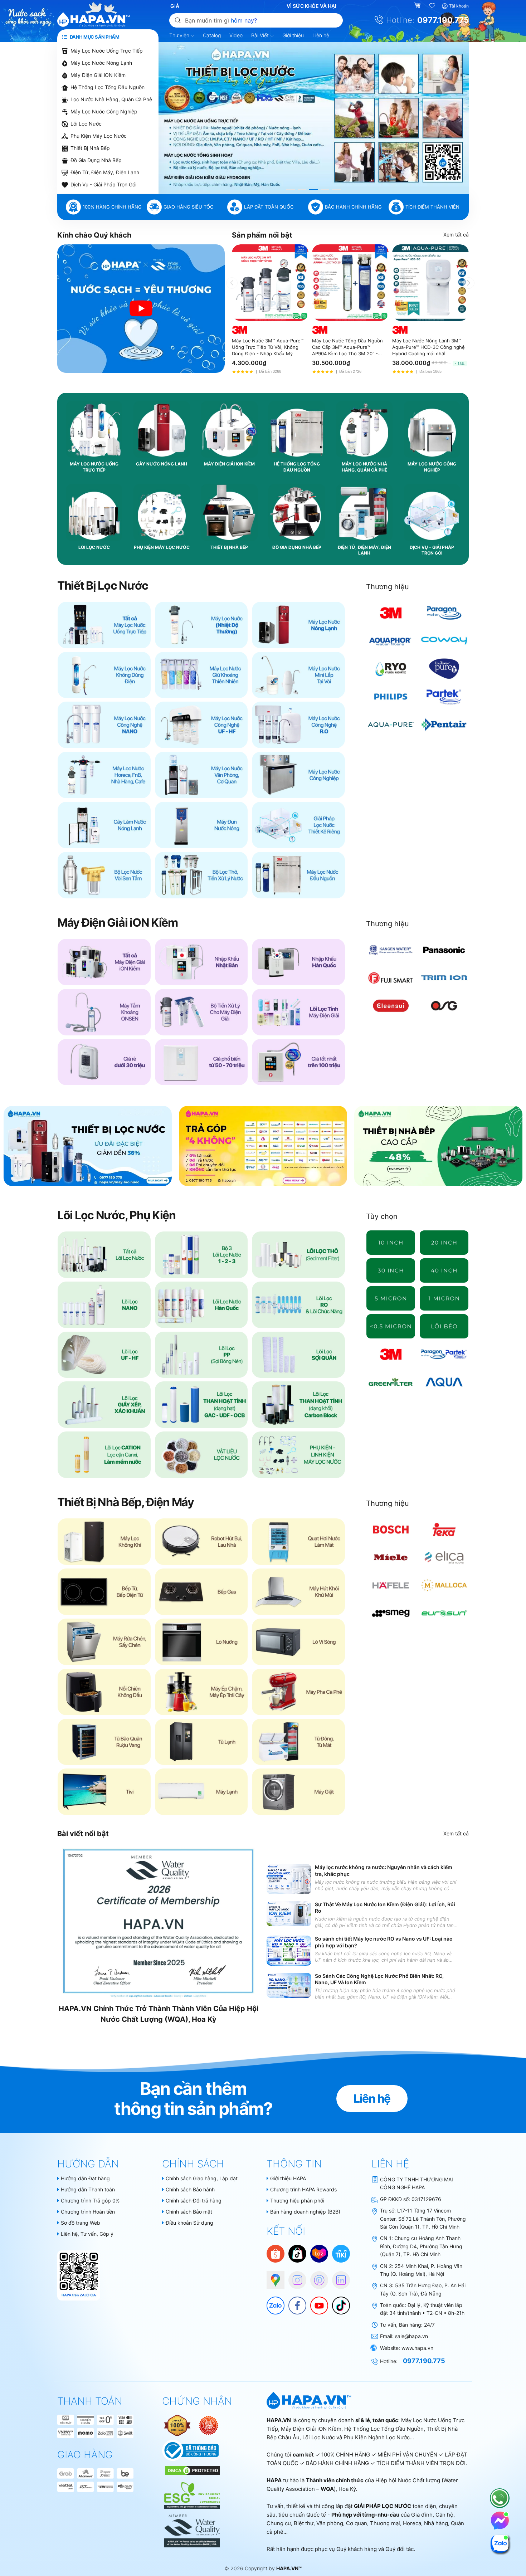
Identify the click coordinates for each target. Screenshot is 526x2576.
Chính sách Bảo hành (190, 2189)
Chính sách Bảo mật (189, 2212)
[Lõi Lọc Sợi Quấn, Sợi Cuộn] (298, 1355)
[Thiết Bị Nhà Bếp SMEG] (391, 1613)
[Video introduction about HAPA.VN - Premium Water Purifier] (141, 309)
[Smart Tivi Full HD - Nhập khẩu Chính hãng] (104, 1792)
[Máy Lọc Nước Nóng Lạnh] (298, 625)
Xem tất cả (456, 235)
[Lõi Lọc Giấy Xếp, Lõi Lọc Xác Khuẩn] (104, 1405)
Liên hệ (321, 35)
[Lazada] (319, 2253)
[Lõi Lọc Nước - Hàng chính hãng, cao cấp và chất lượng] (104, 1255)
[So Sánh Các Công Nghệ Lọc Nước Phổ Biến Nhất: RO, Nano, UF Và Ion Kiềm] (289, 1985)
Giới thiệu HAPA (288, 2178)
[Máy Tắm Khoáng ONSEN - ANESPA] (104, 1012)
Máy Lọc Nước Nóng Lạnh (101, 63)
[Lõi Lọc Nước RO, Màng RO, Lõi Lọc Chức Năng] (298, 1305)
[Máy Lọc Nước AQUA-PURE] (391, 724)
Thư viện (180, 35)
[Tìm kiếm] (178, 20)
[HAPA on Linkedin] (337, 2277)
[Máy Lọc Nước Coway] (444, 641)
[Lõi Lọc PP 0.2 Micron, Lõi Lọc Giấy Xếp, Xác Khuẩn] (391, 1326)
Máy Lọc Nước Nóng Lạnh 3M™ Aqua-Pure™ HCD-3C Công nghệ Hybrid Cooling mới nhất (428, 347)
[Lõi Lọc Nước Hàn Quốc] (201, 1305)
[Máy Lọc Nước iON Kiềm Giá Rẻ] (104, 1062)
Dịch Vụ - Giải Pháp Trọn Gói (103, 184)
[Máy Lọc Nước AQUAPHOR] (391, 641)
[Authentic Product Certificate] (178, 2425)
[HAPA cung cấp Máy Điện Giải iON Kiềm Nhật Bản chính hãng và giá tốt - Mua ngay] (314, 118)
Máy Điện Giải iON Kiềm (98, 75)
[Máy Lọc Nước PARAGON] (444, 613)
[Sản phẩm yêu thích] (433, 6)
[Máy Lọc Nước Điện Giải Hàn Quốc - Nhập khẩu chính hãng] (298, 962)
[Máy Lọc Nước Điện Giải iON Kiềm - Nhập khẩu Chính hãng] (104, 962)
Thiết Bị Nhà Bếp (90, 148)
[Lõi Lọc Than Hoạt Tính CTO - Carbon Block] (298, 1405)
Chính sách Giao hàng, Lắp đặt (202, 2178)
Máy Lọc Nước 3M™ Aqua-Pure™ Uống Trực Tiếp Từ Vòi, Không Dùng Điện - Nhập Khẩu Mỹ (268, 347)
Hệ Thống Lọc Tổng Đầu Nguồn (108, 87)
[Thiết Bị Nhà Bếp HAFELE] (391, 1585)
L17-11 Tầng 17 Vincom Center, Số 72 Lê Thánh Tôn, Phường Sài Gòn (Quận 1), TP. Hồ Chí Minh (423, 2219)
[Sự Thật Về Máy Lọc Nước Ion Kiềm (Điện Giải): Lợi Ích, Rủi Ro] (289, 1914)
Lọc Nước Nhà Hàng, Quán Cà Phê (111, 99)
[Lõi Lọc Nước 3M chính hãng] (391, 1354)
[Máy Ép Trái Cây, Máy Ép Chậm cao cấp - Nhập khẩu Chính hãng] (201, 1692)
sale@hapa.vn (411, 2336)
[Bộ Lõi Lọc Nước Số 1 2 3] (201, 1255)
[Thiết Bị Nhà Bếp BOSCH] (391, 1529)
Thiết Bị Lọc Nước (103, 586)
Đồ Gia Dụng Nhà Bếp (96, 160)
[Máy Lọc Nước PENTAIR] (444, 724)
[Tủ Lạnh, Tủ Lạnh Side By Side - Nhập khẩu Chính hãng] (201, 1742)
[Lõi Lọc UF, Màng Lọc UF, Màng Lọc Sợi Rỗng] (104, 1355)
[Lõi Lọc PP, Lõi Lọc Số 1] (201, 1355)
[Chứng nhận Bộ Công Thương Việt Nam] (191, 2450)
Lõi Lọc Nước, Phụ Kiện (116, 1215)
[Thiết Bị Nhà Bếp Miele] (391, 1557)
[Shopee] (276, 2253)
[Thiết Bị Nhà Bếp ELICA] (444, 1557)
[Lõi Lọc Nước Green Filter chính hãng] (391, 1382)
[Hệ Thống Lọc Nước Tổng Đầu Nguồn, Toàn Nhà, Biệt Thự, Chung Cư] (298, 875)
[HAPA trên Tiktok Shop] (297, 2253)
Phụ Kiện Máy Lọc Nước (99, 136)
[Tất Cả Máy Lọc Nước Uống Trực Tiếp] (104, 625)
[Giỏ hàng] (418, 6)
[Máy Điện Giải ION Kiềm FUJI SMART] (391, 978)
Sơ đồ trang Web (81, 2223)
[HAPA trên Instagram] (294, 2277)
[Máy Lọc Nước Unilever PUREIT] (444, 669)
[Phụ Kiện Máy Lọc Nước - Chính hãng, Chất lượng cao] (298, 1455)
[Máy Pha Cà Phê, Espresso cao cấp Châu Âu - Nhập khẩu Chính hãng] (298, 1692)
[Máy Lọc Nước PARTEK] (444, 697)
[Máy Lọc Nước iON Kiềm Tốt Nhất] (298, 1062)
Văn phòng (330, 2523)
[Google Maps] (272, 2277)
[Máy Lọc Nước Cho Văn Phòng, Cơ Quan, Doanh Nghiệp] (201, 775)
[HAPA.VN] (94, 20)
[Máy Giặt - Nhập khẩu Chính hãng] (298, 1792)
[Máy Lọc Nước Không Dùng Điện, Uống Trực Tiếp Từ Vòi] (104, 675)
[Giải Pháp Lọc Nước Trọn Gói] (298, 825)
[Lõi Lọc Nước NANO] (104, 1305)
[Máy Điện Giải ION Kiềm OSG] (444, 1006)
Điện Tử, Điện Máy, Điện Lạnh (105, 172)
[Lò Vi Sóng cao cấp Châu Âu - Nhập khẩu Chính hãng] (298, 1642)
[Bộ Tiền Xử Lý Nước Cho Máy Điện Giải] (201, 1012)
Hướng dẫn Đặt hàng (85, 2178)
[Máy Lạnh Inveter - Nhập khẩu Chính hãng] (201, 1792)
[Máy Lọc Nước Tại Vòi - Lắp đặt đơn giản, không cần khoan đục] (298, 675)
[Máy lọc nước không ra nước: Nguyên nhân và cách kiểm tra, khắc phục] (289, 1879)
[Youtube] (316, 2302)
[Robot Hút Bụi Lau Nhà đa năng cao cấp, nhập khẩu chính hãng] (201, 1542)
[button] (291, 190)
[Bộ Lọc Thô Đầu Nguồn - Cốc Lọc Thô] (201, 875)
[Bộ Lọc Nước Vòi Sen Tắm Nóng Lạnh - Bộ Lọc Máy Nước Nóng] (104, 875)
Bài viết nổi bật (83, 1834)
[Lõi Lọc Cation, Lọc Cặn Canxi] (104, 1455)
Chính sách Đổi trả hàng (194, 2201)
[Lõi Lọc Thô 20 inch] (444, 1243)
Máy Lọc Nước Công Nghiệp (104, 111)
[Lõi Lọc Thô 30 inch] (391, 1270)
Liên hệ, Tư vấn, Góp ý (87, 2234)
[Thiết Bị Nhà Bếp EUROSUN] (444, 1613)
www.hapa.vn (417, 2348)
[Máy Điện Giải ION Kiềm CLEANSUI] (391, 1006)
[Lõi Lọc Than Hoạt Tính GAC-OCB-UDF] (201, 1405)
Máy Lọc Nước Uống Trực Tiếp (107, 51)
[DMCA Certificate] (192, 2470)
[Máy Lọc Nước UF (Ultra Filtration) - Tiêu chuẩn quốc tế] (201, 725)
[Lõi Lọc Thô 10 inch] (391, 1243)
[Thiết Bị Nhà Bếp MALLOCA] (444, 1585)
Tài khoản (459, 6)
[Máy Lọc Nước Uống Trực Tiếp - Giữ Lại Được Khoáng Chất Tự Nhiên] (201, 675)
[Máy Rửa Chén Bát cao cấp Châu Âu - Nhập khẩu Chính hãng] (104, 1642)
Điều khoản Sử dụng (189, 2223)
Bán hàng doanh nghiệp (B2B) (305, 2212)
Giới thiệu (293, 35)
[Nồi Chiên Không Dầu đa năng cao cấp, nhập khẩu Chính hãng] (104, 1692)
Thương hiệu (388, 587)
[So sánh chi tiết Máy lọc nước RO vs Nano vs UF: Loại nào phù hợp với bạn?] (289, 1950)
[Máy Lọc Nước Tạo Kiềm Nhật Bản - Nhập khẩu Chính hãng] (201, 962)
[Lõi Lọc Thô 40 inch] (444, 1270)
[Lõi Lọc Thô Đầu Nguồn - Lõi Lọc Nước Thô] (298, 1255)
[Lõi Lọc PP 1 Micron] (444, 1298)
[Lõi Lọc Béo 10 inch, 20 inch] (444, 1326)
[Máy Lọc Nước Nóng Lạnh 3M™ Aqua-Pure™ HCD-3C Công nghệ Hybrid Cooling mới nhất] (430, 283)
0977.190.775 (443, 20)
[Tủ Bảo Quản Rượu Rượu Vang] (104, 1742)
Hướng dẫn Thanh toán (88, 2189)
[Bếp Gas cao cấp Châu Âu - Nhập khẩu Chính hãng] (201, 1592)
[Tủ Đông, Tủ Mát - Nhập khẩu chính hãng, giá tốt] (298, 1742)
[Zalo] (272, 2302)
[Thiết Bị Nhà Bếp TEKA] (444, 1529)
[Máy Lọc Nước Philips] (391, 697)
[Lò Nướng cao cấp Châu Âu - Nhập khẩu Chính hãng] (201, 1642)
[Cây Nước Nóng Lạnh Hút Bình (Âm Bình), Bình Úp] (104, 825)
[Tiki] (341, 2253)
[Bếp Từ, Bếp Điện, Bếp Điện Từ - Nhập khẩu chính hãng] (104, 1592)
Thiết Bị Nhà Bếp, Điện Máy (126, 1502)
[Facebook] (294, 2302)
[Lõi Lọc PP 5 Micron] (391, 1298)
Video (236, 35)
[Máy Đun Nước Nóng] (201, 825)
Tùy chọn (382, 1216)
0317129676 (426, 2199)
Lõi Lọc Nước (86, 124)
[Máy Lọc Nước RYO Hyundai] (391, 669)
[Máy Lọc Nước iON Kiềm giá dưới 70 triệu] (201, 1062)
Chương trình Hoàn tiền (88, 2212)
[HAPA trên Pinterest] (316, 2277)
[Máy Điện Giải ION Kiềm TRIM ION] (444, 978)
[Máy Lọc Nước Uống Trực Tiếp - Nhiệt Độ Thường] (201, 625)
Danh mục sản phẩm (94, 37)
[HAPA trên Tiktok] (337, 2302)
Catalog (212, 35)
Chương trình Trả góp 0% (90, 2201)
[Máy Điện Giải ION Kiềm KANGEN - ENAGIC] (391, 950)
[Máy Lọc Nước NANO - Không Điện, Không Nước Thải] (104, 725)
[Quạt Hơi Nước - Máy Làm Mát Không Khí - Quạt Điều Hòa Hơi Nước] (298, 1542)
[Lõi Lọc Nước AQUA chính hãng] (444, 1382)
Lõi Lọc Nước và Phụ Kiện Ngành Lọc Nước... (358, 2437)
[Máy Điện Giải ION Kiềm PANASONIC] (444, 950)
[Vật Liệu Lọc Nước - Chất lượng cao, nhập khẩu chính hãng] (201, 1455)
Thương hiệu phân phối (297, 2201)
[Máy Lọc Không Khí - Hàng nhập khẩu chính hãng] (104, 1542)
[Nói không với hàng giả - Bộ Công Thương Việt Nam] (209, 2425)
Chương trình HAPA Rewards (303, 2189)
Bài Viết (261, 35)
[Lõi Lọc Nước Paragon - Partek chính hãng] (444, 1354)
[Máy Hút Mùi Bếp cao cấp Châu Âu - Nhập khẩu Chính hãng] (298, 1592)
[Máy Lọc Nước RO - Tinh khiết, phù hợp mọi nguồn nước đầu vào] (298, 725)
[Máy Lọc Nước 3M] (391, 613)
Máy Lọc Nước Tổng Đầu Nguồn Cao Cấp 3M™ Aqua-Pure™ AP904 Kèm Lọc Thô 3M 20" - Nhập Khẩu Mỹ (347, 347)
